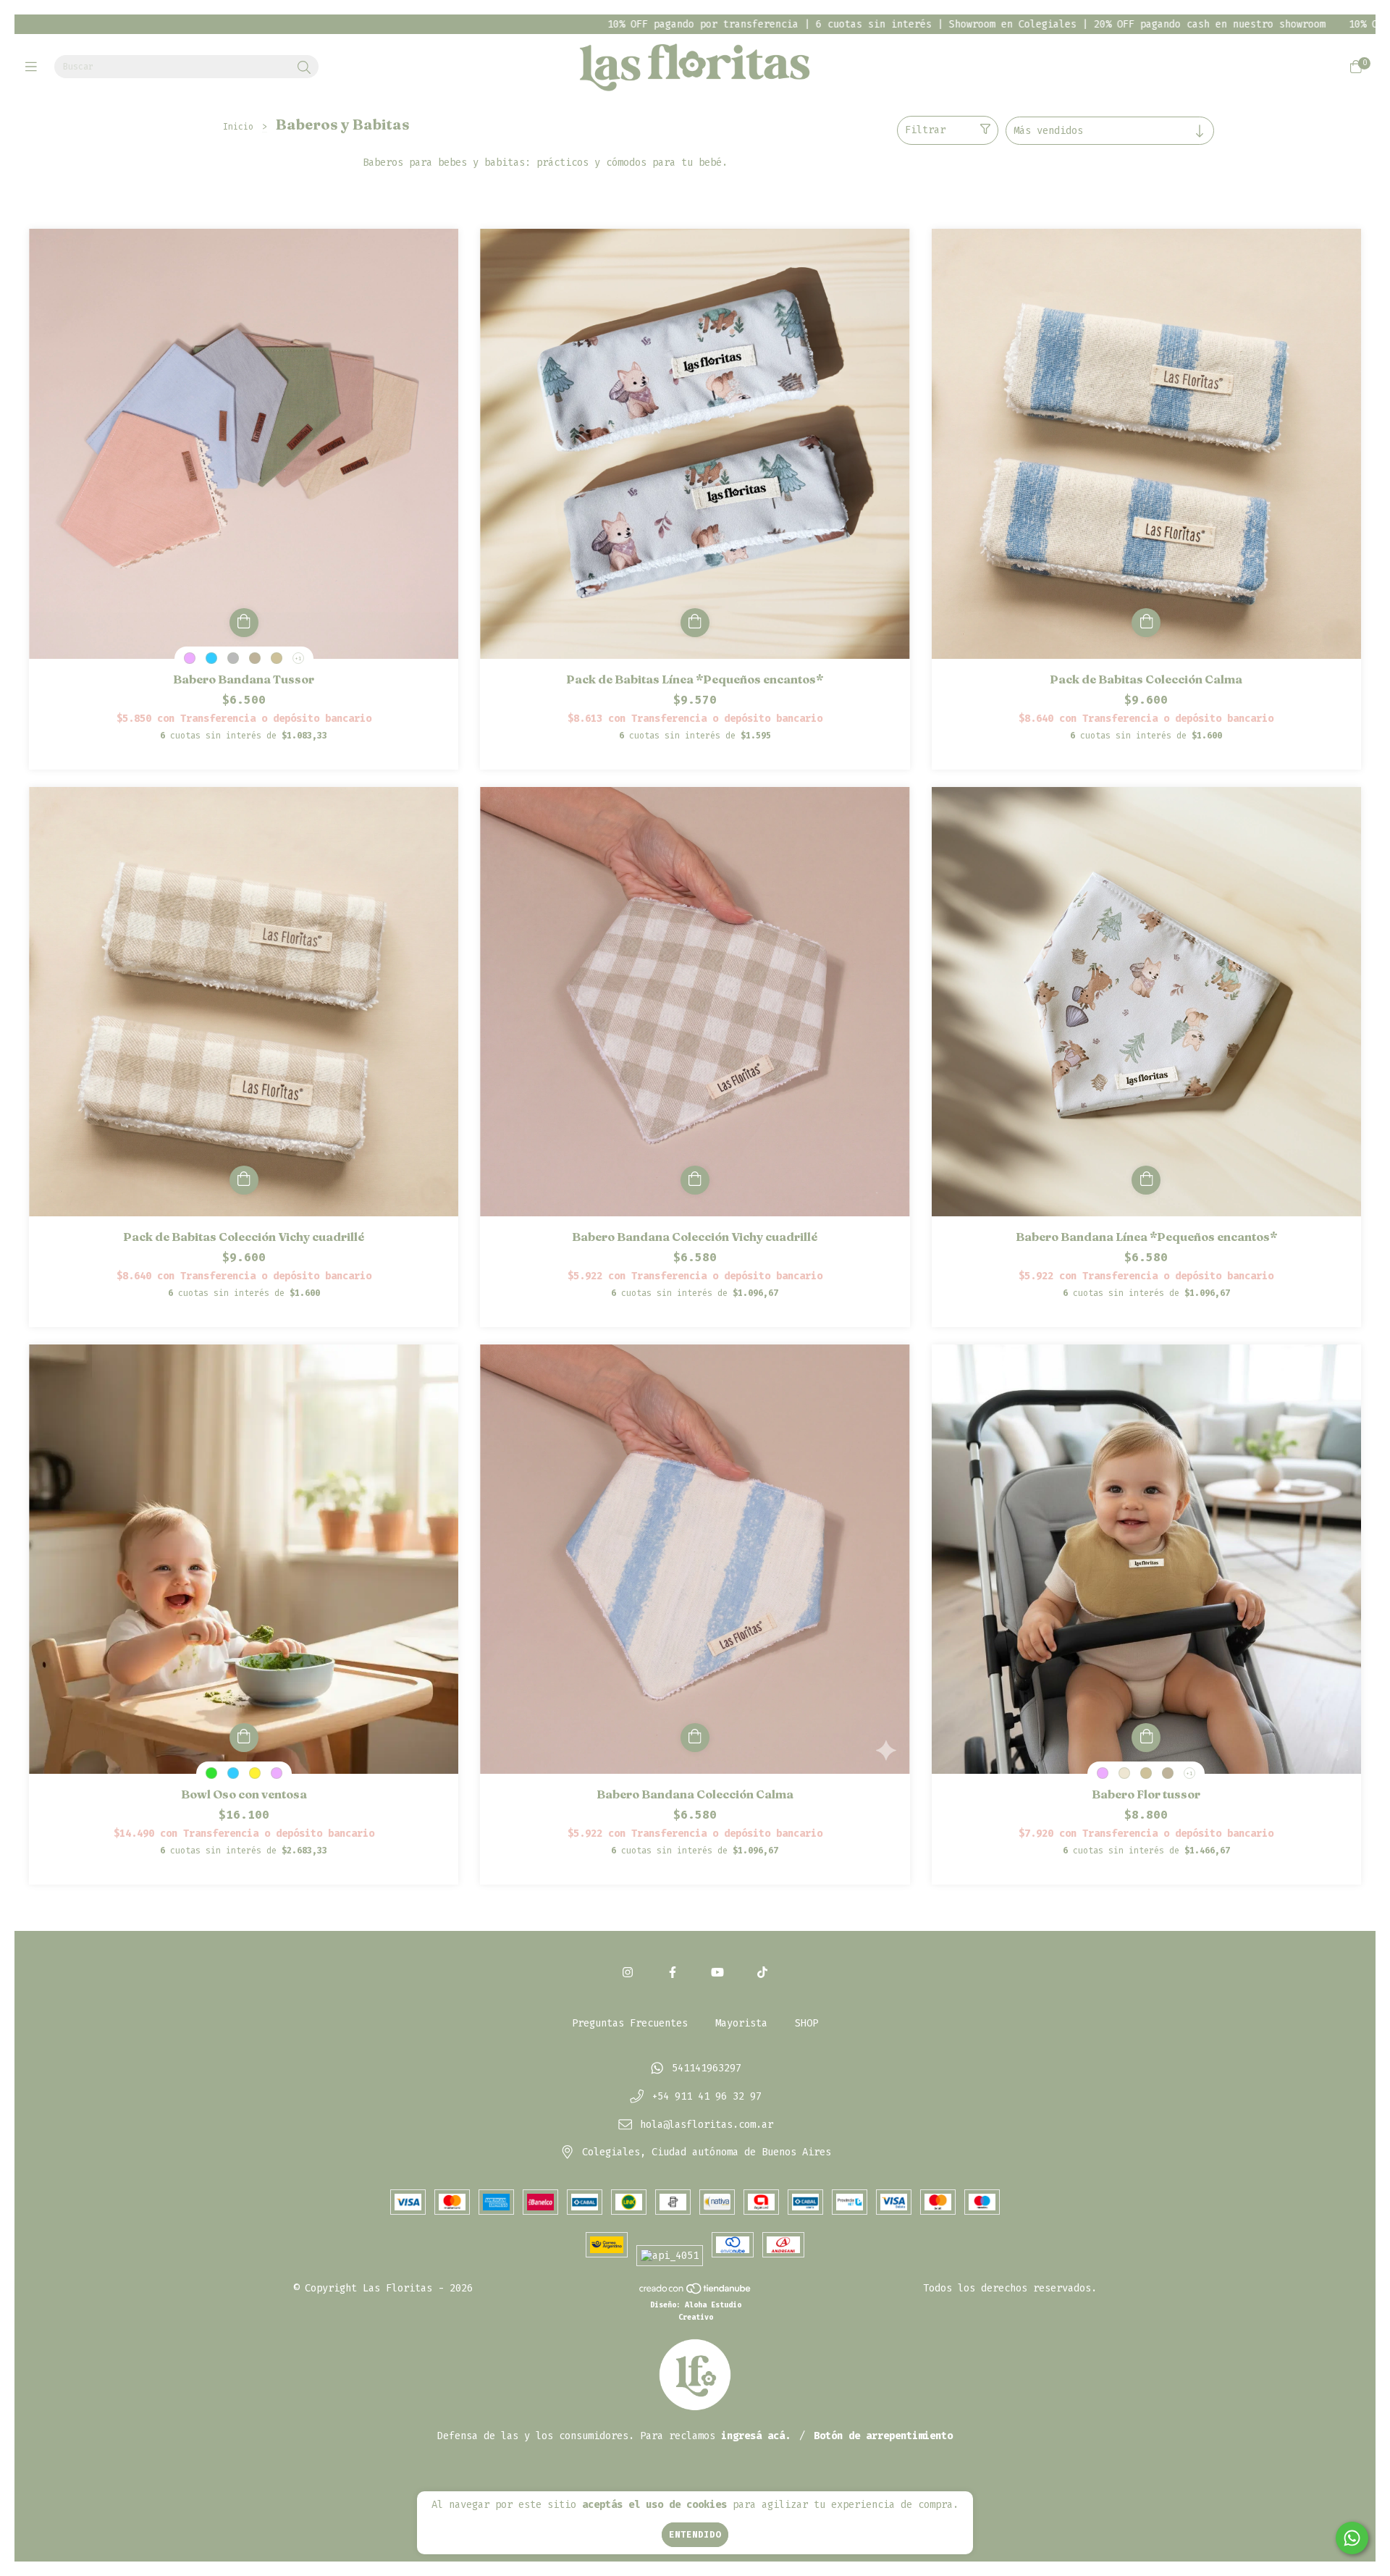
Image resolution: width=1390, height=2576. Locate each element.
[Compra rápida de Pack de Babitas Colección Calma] (1146, 623)
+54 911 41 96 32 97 (707, 2096)
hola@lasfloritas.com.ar (707, 2125)
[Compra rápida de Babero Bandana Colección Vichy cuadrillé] (695, 1180)
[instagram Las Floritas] (628, 1973)
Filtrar (925, 130)
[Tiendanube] (696, 2292)
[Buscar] (304, 68)
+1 (298, 658)
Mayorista (741, 2023)
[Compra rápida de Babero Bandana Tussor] (244, 623)
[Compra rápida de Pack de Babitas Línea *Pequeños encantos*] (695, 623)
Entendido (695, 2535)
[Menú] (34, 67)
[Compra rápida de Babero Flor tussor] (1146, 1738)
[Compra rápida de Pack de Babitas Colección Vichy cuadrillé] (244, 1180)
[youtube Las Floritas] (717, 1973)
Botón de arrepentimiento (883, 2436)
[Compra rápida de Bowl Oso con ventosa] (244, 1738)
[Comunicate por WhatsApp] (1352, 2538)
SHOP (806, 2023)
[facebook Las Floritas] (673, 1973)
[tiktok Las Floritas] (762, 1973)
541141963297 (707, 2069)
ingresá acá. (756, 2436)
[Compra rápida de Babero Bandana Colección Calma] (695, 1738)
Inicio (238, 127)
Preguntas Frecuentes (630, 2023)
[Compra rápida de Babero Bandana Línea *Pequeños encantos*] (1146, 1180)
